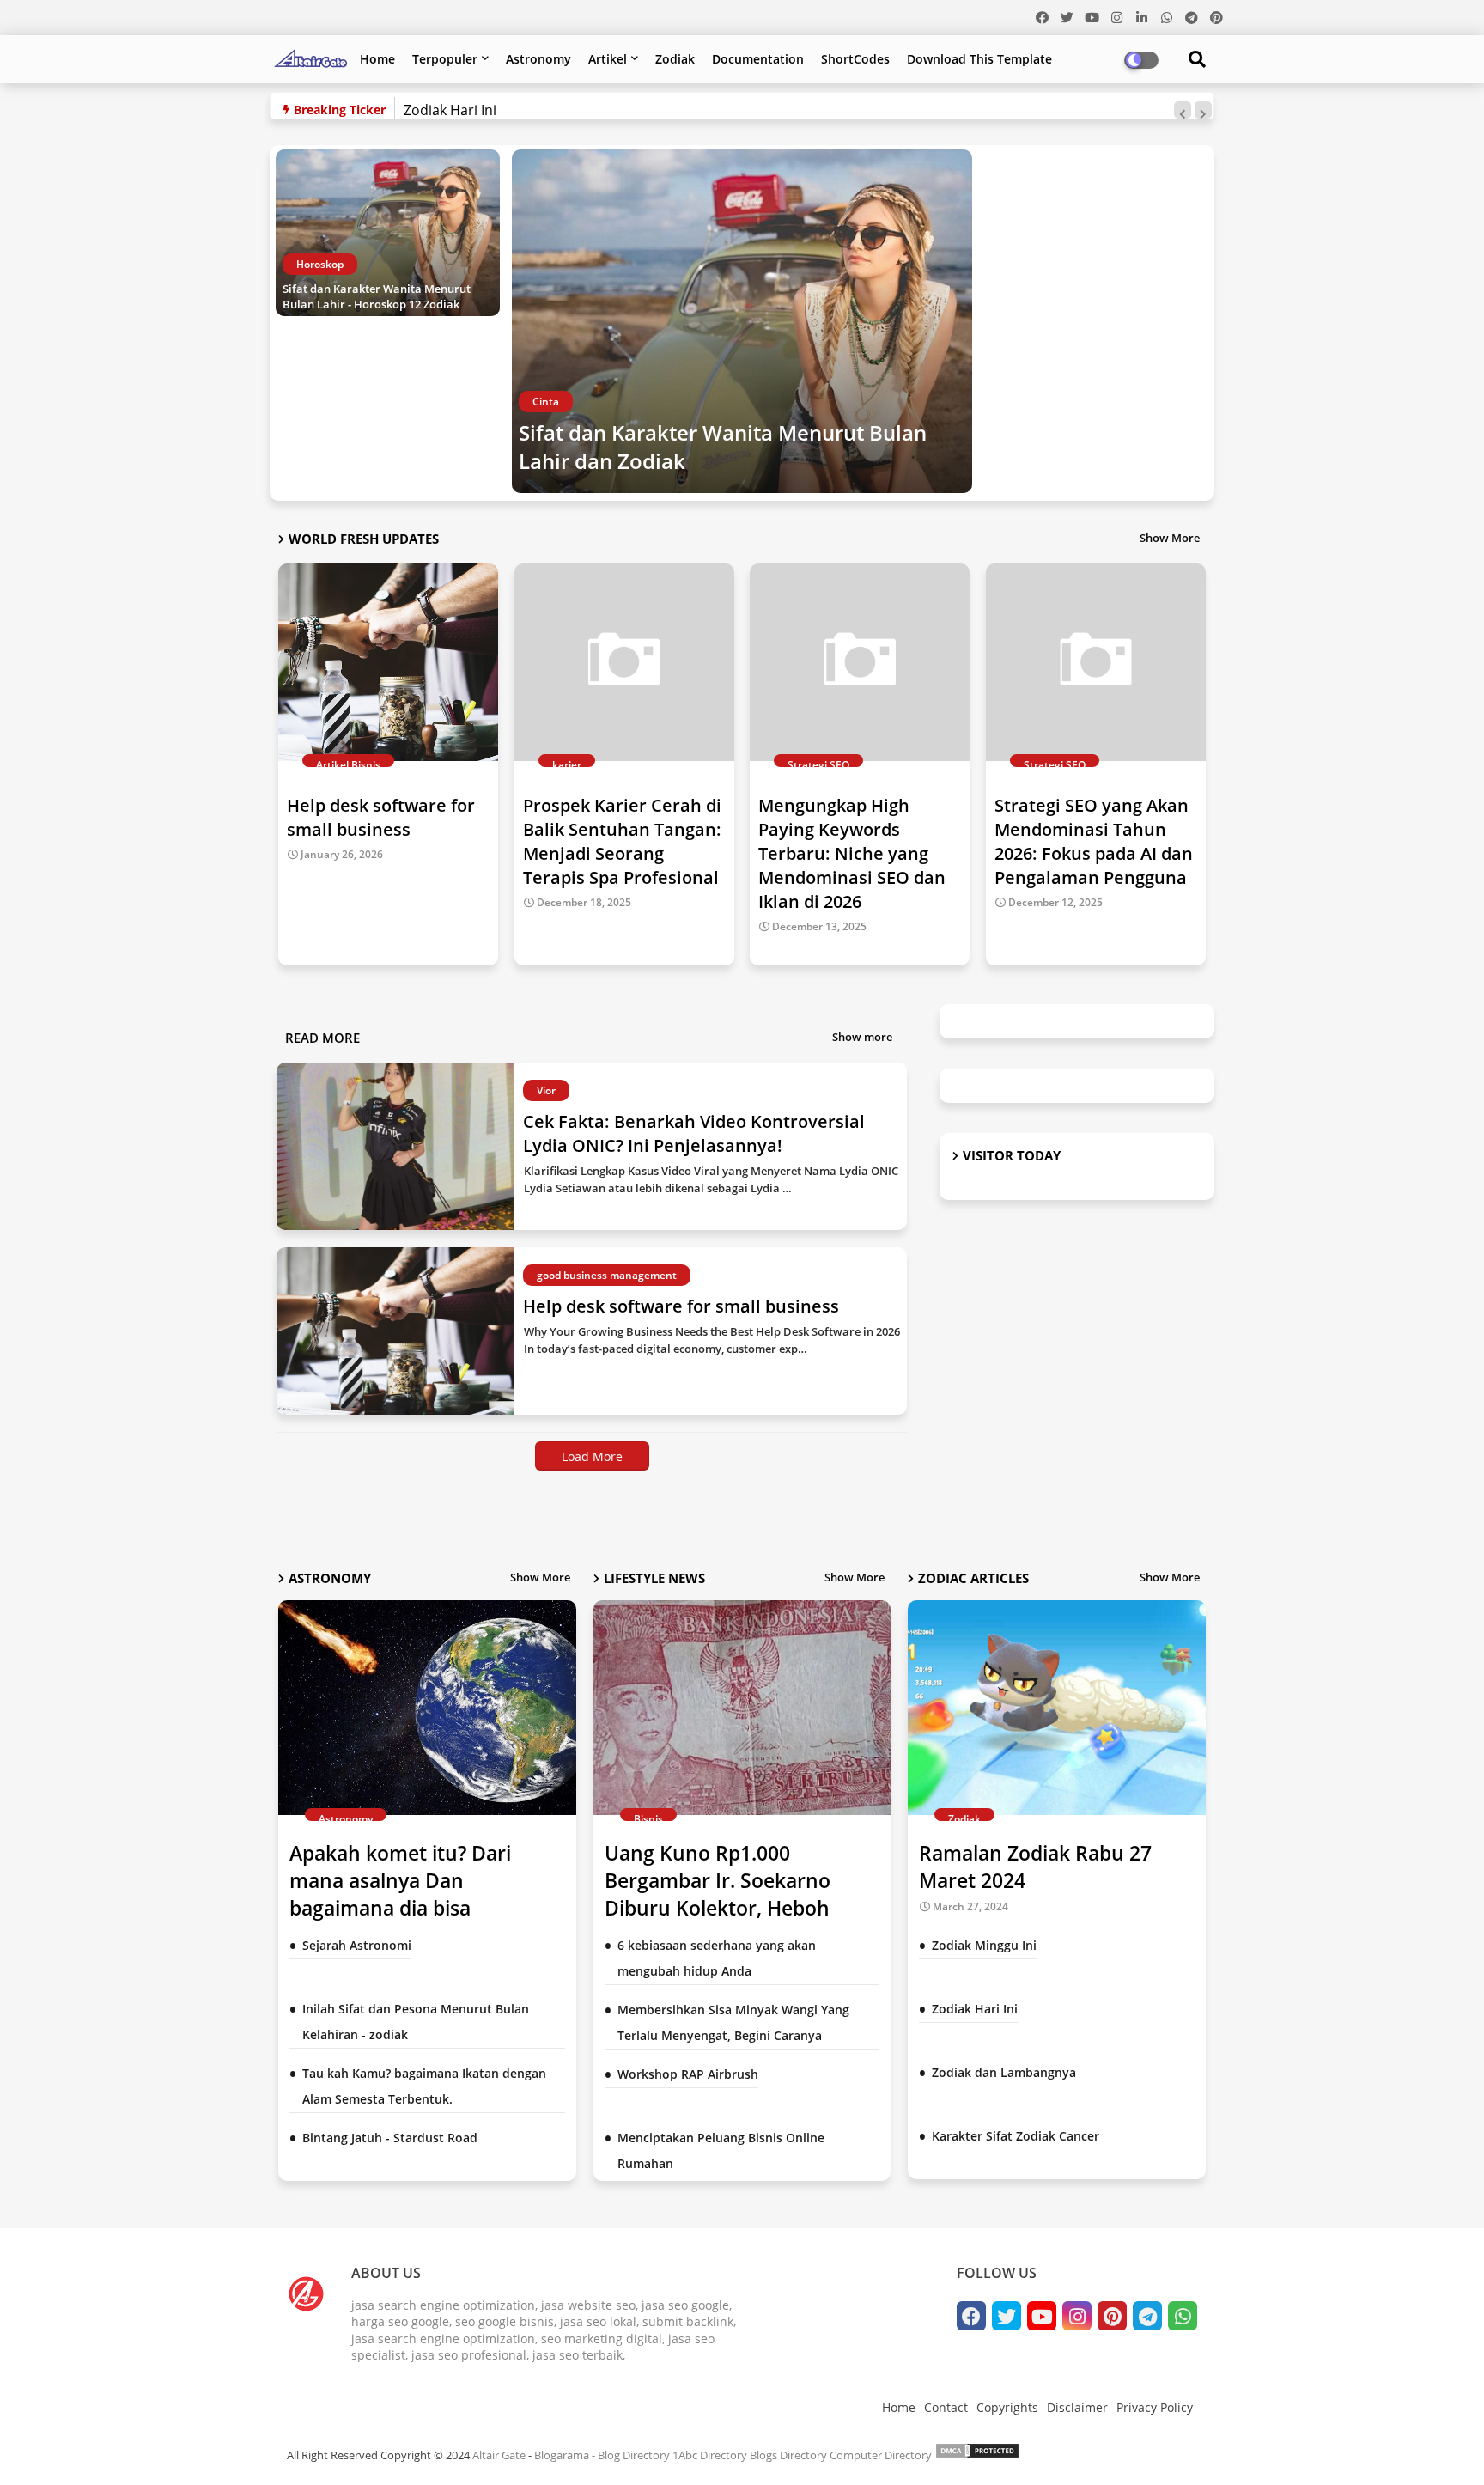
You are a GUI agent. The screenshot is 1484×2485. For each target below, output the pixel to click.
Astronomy (538, 59)
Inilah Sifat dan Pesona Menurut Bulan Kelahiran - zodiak (416, 2022)
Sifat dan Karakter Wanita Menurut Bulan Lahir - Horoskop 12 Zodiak (377, 296)
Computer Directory (881, 2455)
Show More (1170, 538)
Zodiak (675, 59)
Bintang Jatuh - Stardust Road (390, 2138)
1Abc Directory (710, 2455)
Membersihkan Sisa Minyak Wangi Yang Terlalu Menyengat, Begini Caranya (733, 2022)
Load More (592, 1456)
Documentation (758, 59)
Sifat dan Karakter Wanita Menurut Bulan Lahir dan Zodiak (723, 447)
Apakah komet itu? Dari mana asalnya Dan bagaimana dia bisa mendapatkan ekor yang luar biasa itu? (426, 1908)
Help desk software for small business (381, 817)
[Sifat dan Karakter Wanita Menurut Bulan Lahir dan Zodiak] (742, 321)
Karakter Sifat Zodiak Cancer (1016, 2136)
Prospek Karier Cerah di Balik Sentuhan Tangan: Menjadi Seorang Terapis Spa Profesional (622, 841)
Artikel (608, 59)
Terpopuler (445, 59)
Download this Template (979, 59)
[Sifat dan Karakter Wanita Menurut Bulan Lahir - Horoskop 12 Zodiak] (388, 233)
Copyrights (1007, 2407)
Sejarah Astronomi (357, 1945)
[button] (1183, 110)
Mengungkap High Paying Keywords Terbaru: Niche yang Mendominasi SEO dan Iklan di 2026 (852, 853)
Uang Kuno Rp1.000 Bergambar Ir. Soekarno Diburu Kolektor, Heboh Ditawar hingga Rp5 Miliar (727, 1894)
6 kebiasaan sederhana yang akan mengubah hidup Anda (717, 1958)
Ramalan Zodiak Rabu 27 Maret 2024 (1035, 1867)
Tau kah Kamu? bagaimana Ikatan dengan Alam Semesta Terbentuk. (424, 2086)
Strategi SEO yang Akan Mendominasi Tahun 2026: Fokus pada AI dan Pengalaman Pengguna (1094, 841)
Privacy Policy (1155, 2407)
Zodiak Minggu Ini (984, 1945)
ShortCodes (855, 59)
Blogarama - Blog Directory (602, 2455)
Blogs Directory (788, 2455)
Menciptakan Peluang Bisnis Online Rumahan (721, 2150)
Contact (946, 2407)
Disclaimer (1077, 2407)
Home (377, 59)
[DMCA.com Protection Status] (977, 2455)
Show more (862, 1037)
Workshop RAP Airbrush (688, 2074)
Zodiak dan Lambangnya (1004, 2072)
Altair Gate (499, 2455)
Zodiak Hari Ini (450, 110)
